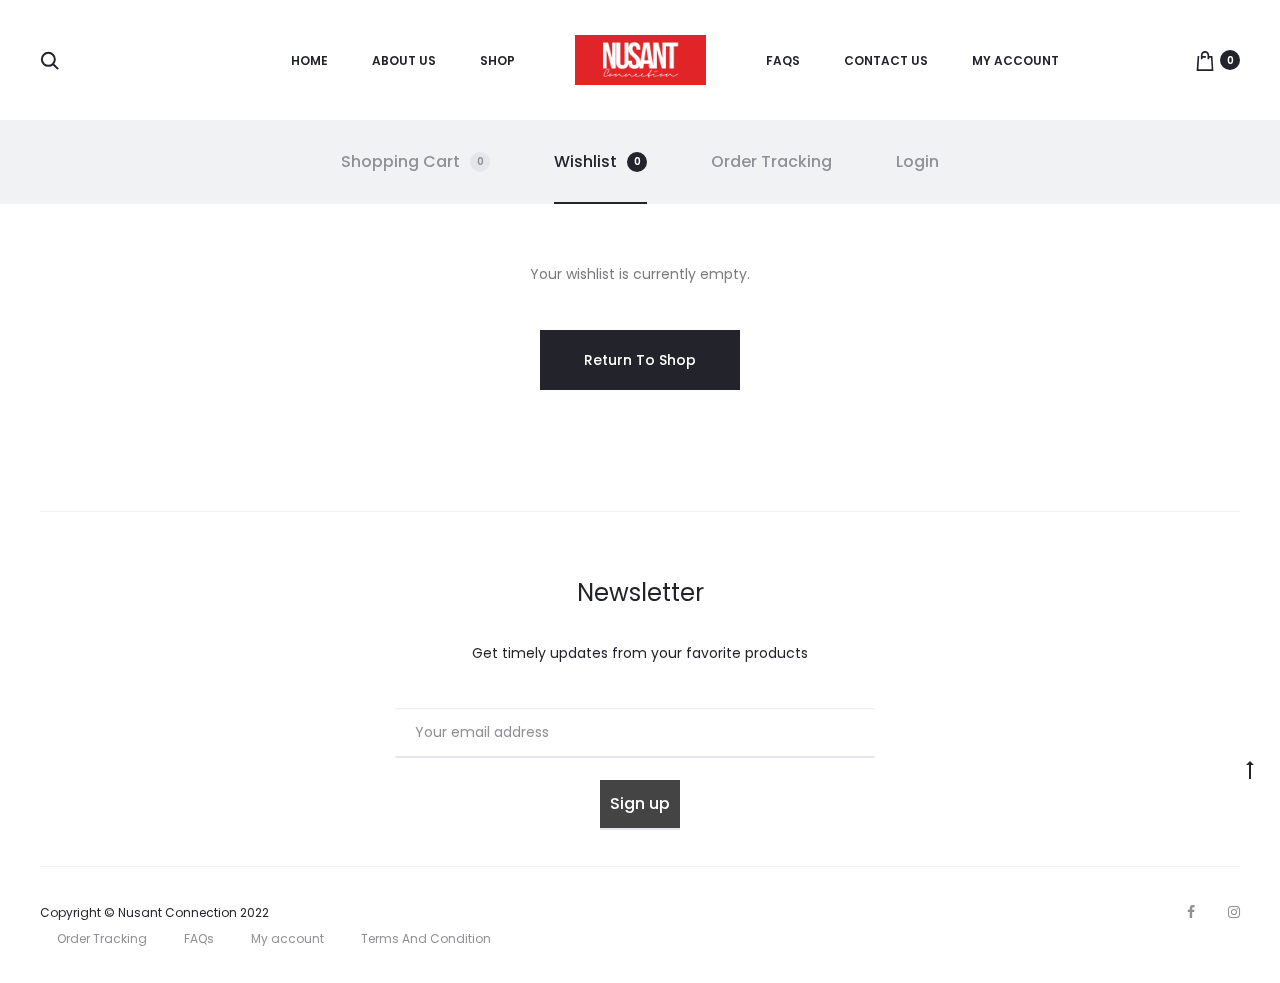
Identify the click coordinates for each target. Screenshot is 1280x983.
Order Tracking (771, 161)
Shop (497, 60)
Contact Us (886, 60)
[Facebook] (1191, 912)
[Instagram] (1234, 912)
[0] (1205, 60)
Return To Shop (640, 360)
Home (309, 60)
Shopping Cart (412, 161)
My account (1015, 60)
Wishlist (597, 161)
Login (917, 161)
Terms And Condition (426, 938)
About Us (404, 60)
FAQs (783, 60)
